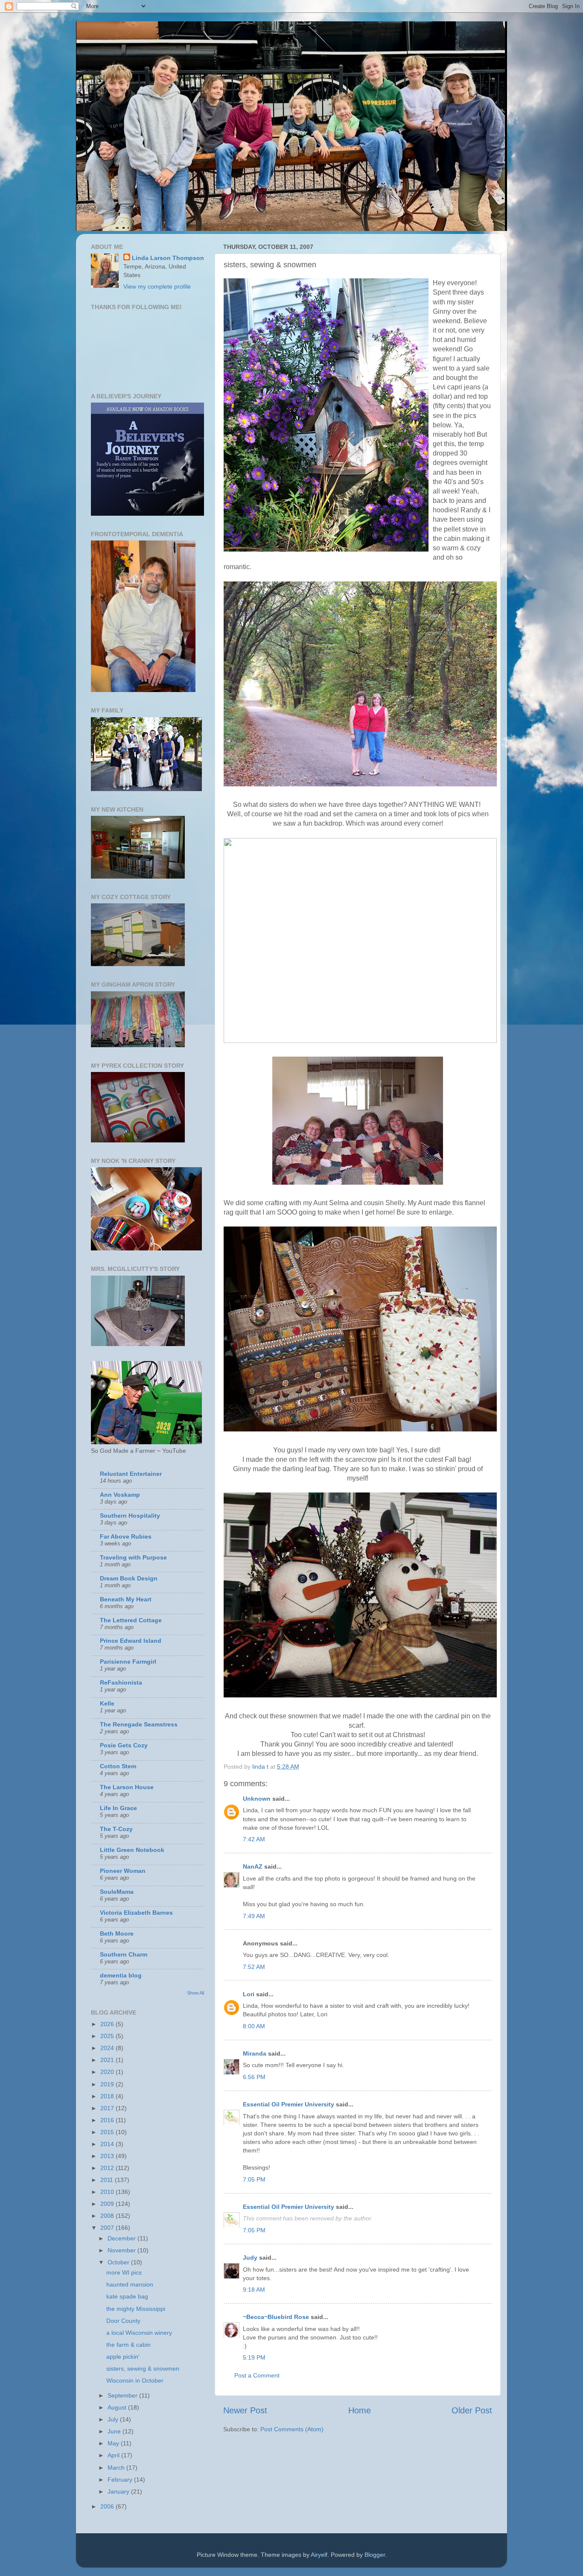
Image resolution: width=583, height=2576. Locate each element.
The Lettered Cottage (131, 1620)
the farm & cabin (128, 2345)
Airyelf (319, 2555)
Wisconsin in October (135, 2380)
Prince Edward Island (131, 1641)
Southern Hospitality (130, 1516)
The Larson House (127, 1787)
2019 (108, 2084)
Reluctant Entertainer (131, 1474)
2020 (108, 2072)
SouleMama (117, 1892)
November (122, 2250)
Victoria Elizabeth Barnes (136, 1913)
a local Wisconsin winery (139, 2333)
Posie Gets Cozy (124, 1745)
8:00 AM (254, 2026)
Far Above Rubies (126, 1536)
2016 (108, 2120)
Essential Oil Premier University (289, 2104)
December (122, 2238)
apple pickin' (123, 2357)
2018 (108, 2096)
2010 (108, 2192)
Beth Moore (117, 1933)
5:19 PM (254, 2357)
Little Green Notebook (132, 1850)
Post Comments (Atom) (292, 2429)
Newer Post (245, 2410)
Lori (249, 1994)
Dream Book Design (129, 1578)
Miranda (255, 2053)
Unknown (257, 1799)
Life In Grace (118, 1808)
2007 (108, 2228)
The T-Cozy (116, 1829)
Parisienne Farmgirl (128, 1662)
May (114, 2443)
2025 (108, 2036)
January (119, 2491)
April (114, 2455)
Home (360, 2410)
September (123, 2395)
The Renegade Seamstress (139, 1724)
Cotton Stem (118, 1766)
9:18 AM (254, 2290)
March (117, 2468)
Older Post (472, 2410)
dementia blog (121, 1975)
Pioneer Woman (123, 1871)
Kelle (107, 1703)
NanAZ (253, 1866)
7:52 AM (254, 1967)
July (114, 2419)
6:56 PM (254, 2077)
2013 (108, 2156)
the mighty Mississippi (136, 2309)
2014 (108, 2144)
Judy (251, 2258)
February (121, 2480)
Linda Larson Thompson (168, 258)
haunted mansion (130, 2284)
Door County (123, 2321)
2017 (108, 2108)
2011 (108, 2180)
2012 (108, 2168)
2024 (108, 2048)
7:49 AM (254, 1916)
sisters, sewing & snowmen (143, 2369)
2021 (108, 2060)
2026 (108, 2024)
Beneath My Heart (126, 1599)
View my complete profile (157, 286)
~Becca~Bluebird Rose (276, 2317)
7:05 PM (254, 2179)
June (115, 2431)
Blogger (375, 2555)
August (118, 2407)
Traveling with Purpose (133, 1557)
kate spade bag (127, 2296)
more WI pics (124, 2272)
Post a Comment (257, 2375)
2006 (108, 2506)
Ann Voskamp (120, 1495)
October (119, 2262)
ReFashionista (121, 1682)
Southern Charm (124, 1954)
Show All (195, 1993)
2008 (108, 2216)
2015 (108, 2132)
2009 (108, 2204)
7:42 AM (254, 1839)
